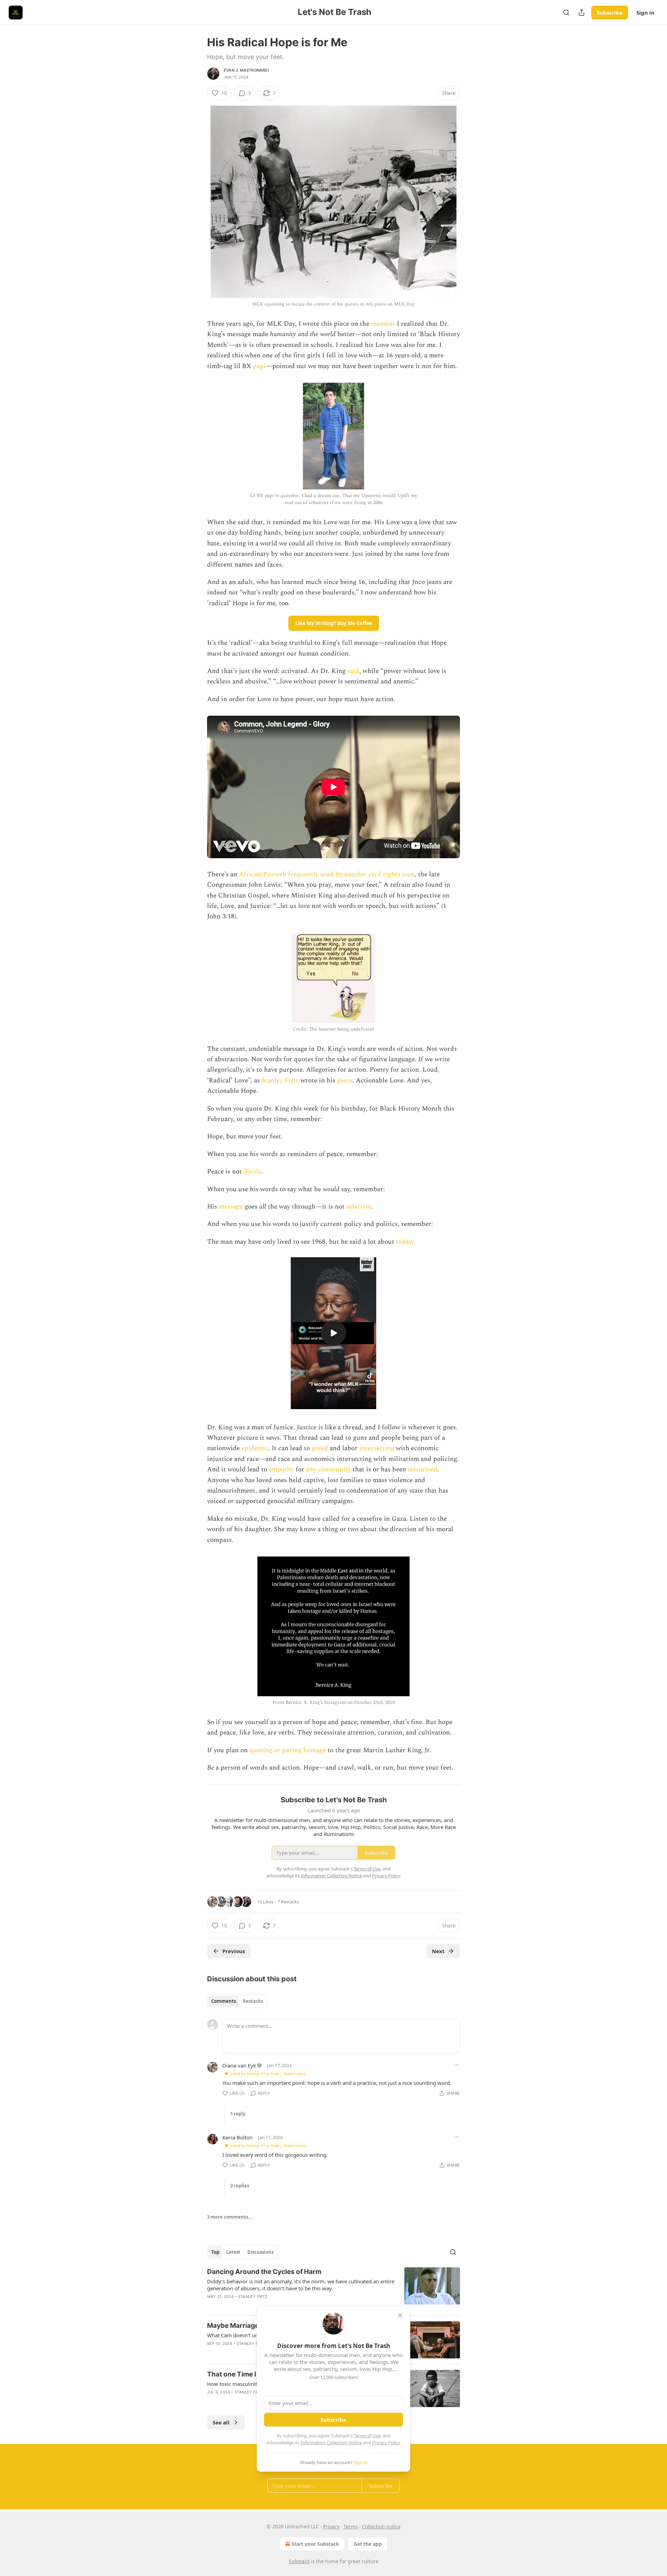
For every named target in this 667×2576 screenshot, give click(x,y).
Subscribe (610, 13)
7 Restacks (288, 1902)
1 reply (238, 2114)
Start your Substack (315, 2544)
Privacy (331, 2526)
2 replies (240, 2186)
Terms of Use (367, 2436)
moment (383, 324)
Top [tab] (215, 2252)
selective (359, 1207)
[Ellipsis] (456, 2065)
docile (252, 1172)
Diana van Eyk (239, 2065)
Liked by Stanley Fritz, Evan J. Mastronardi (268, 2074)
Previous (234, 1951)
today (404, 1242)
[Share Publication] (582, 13)
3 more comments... (230, 2217)
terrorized (423, 1469)
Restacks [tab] (253, 2001)
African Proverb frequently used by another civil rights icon (327, 874)
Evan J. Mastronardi (246, 70)
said (353, 671)
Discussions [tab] (260, 2252)
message (231, 1207)
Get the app (368, 2544)
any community (328, 1469)
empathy (281, 1469)
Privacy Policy (386, 2443)
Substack (299, 2561)
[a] (333, 1333)
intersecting (377, 1448)
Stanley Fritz (280, 1080)
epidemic (255, 1448)
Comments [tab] (224, 2001)
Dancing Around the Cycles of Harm (264, 2272)
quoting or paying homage (288, 1750)
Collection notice (381, 2526)
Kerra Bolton (237, 2137)
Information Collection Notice (331, 2443)
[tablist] (237, 2001)
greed (320, 1448)
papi (259, 366)
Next (438, 1951)
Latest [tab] (233, 2252)
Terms (351, 2526)
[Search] (566, 13)
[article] (333, 2289)
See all (221, 2422)
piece (345, 1080)
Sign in (645, 13)
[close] (400, 2315)
